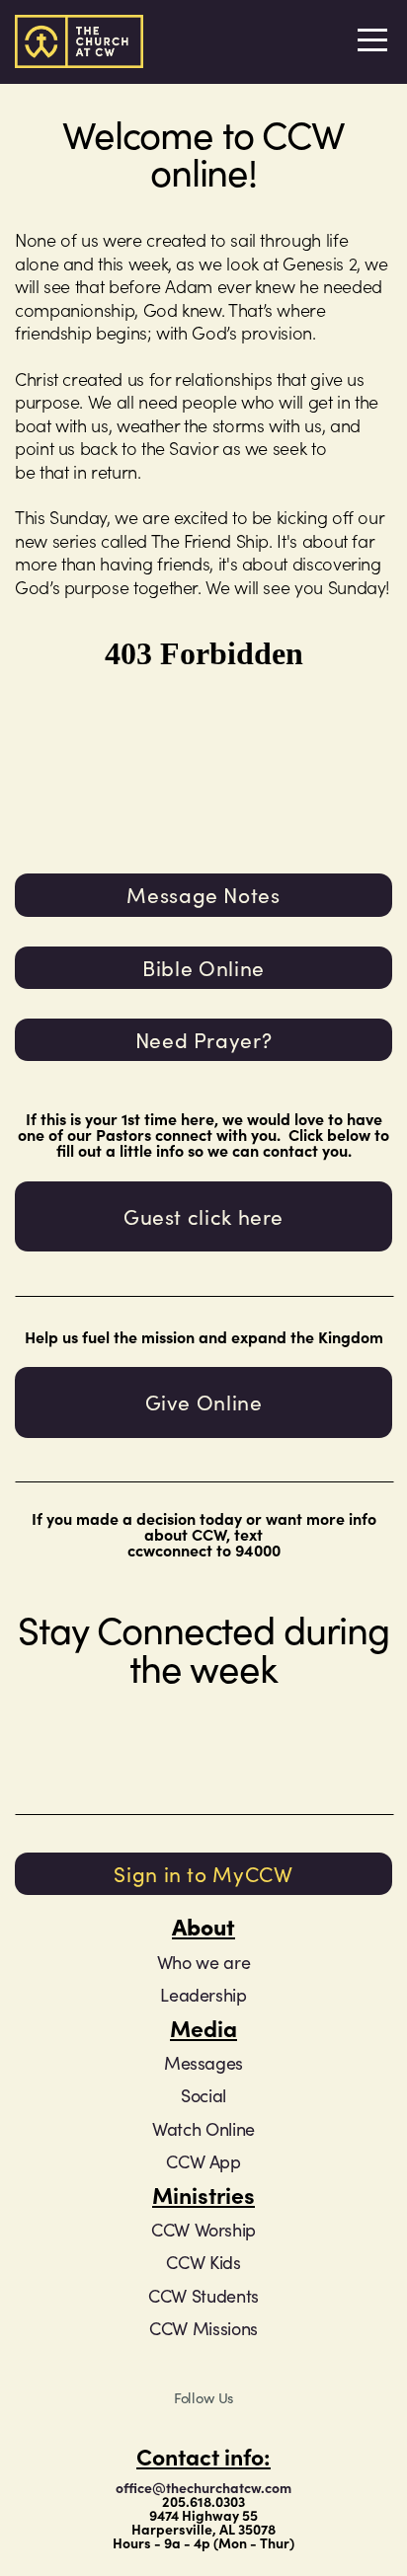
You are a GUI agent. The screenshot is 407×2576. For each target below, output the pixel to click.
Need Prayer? (204, 1039)
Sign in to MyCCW (203, 1873)
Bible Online (203, 967)
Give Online (204, 1402)
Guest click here (203, 1216)
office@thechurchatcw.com (203, 2487)
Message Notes (203, 894)
